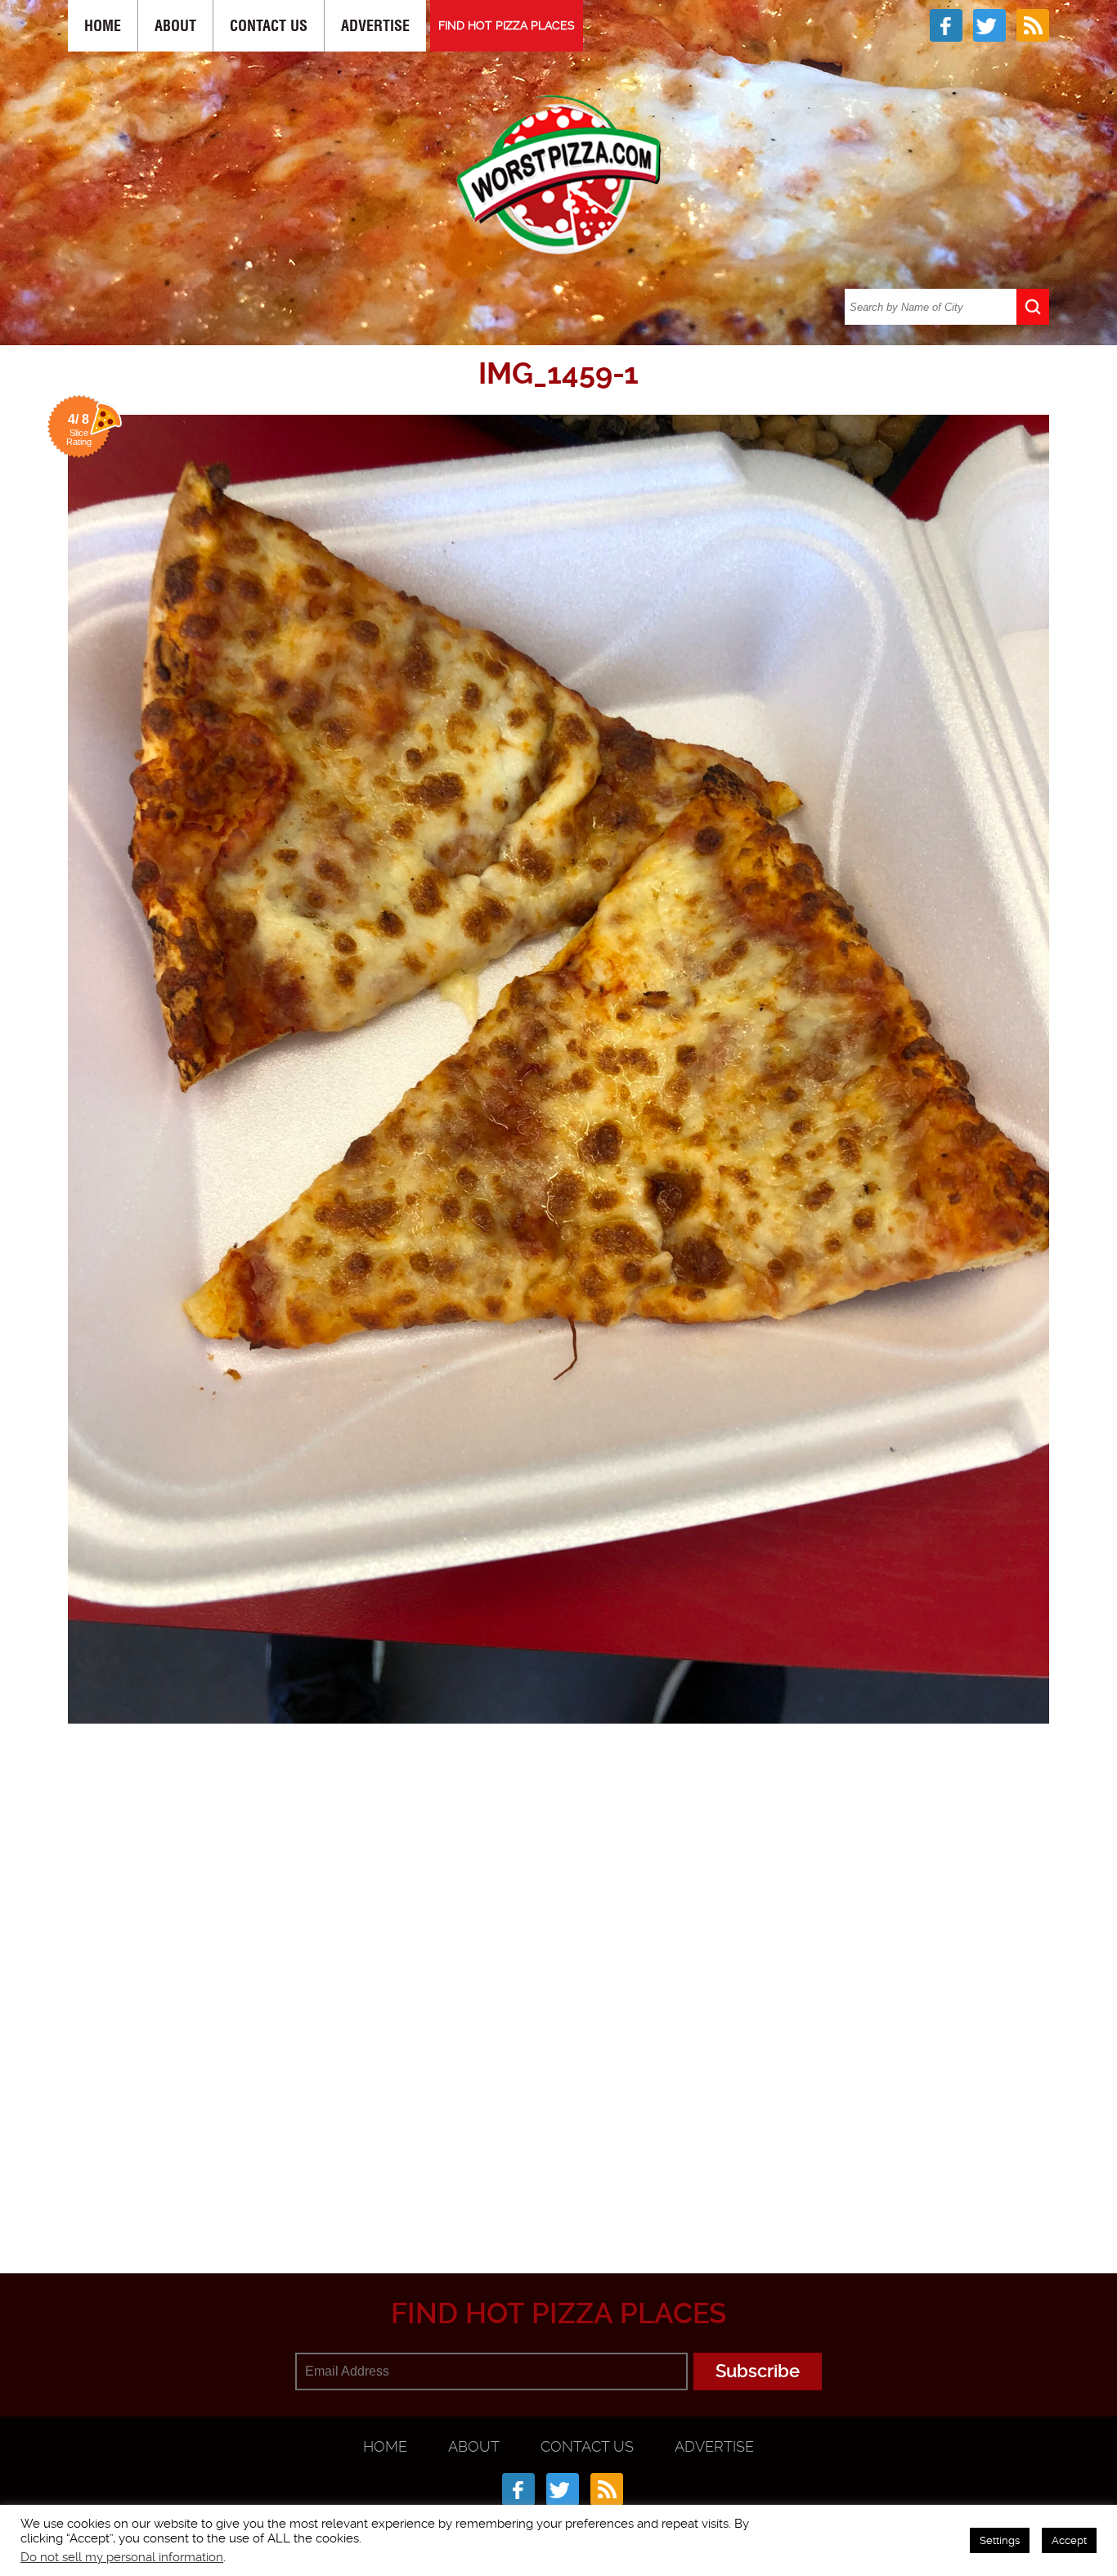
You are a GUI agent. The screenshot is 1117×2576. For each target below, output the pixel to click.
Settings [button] (1000, 2540)
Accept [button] (1069, 2540)
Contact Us (269, 26)
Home (103, 26)
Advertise (375, 26)
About (175, 26)
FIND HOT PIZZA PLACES (507, 25)
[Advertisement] (558, 2193)
